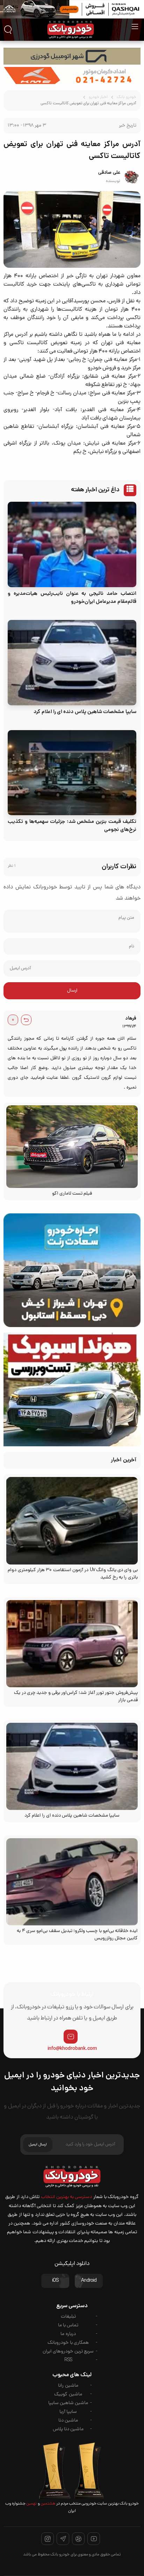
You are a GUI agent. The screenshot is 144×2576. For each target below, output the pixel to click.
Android (89, 2281)
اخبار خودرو (98, 97)
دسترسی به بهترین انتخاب (67, 2197)
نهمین (31, 2504)
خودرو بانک (126, 97)
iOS (55, 2281)
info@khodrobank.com (72, 2049)
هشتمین (48, 2504)
